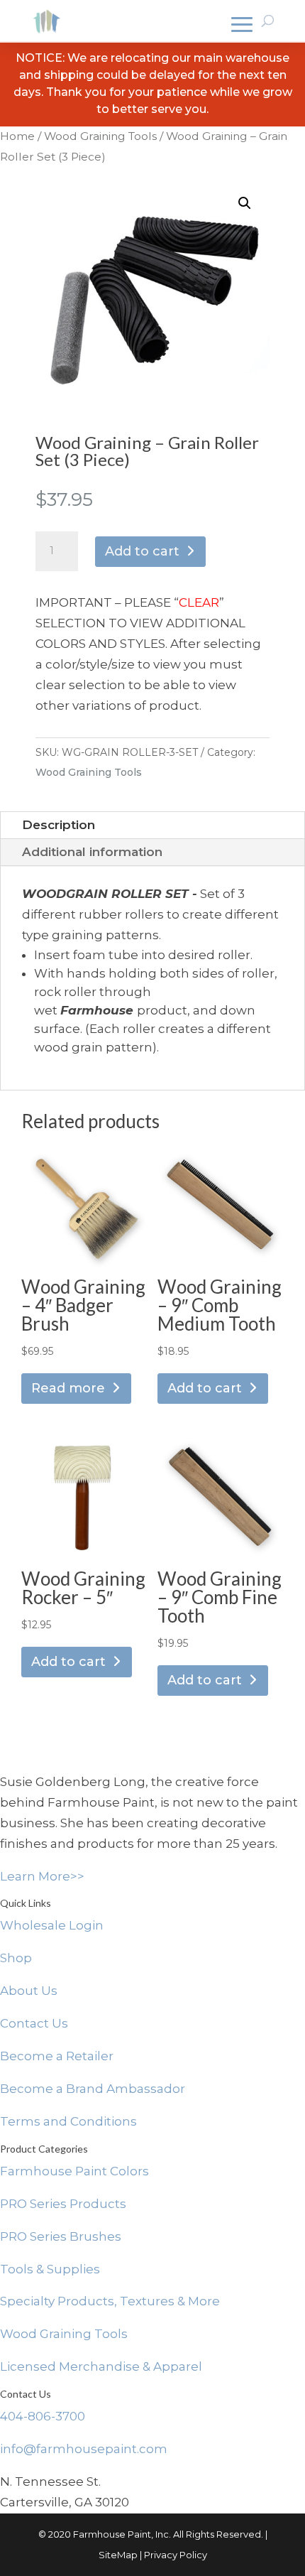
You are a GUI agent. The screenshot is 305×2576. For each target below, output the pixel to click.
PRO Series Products (63, 2204)
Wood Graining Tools (100, 136)
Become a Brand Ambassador (93, 2089)
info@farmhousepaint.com (84, 2449)
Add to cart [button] (205, 1388)
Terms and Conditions (68, 2121)
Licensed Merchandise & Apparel (101, 2366)
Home (17, 136)
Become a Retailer (57, 2056)
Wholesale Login (52, 1925)
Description (59, 825)
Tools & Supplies (50, 2269)
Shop (16, 1958)
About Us (29, 1991)
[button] (245, 203)
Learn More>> (42, 1876)
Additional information (92, 852)
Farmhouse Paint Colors (74, 2171)
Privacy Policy (176, 2555)
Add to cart (142, 551)
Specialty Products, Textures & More (110, 2301)
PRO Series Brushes (61, 2236)
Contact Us (34, 2023)
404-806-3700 (43, 2416)
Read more (68, 1388)
